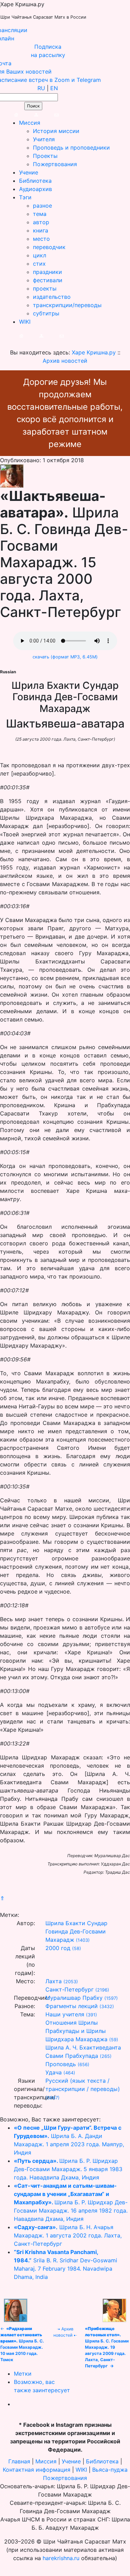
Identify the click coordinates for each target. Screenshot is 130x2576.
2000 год (58, 1948)
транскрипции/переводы (67, 305)
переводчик (49, 247)
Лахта (54, 1981)
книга (41, 230)
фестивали (48, 280)
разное (42, 206)
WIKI (25, 322)
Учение (29, 172)
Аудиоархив (36, 189)
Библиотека (35, 181)
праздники (47, 272)
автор (41, 222)
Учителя (44, 139)
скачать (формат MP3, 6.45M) (65, 657)
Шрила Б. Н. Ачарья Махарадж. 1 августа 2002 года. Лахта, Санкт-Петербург (68, 2235)
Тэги (25, 197)
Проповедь (61, 2064)
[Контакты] (49, 114)
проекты (45, 288)
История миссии (56, 131)
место (41, 239)
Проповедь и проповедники (71, 148)
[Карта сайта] (29, 114)
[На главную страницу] (9, 114)
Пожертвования (55, 164)
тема (40, 214)
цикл (40, 255)
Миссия (30, 123)
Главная (19, 2461)
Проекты (45, 156)
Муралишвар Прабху (74, 1998)
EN (54, 88)
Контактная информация (37, 2470)
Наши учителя (65, 2014)
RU (41, 88)
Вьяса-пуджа (110, 2470)
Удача (54, 2072)
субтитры (46, 313)
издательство (52, 297)
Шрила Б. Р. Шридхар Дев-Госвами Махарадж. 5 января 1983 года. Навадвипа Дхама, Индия (68, 2169)
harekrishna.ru (61, 2558)
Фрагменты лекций (72, 2006)
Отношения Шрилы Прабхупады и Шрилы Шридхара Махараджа (76, 2031)
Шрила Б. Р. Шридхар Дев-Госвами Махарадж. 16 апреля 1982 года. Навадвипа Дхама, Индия (71, 2202)
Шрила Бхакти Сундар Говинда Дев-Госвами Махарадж (76, 1931)
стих (39, 264)
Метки (23, 2374)
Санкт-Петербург (70, 1989)
